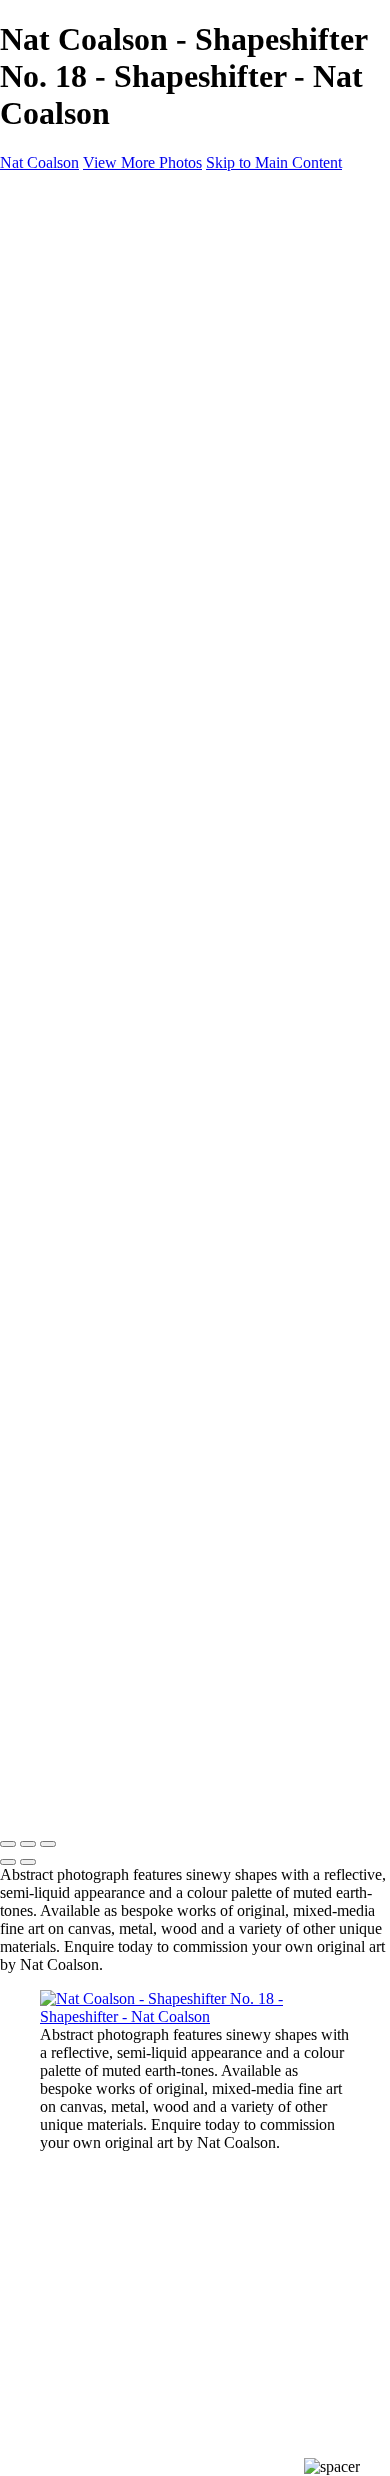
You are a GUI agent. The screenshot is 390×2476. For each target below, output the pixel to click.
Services (111, 500)
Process (69, 320)
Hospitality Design (145, 410)
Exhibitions (119, 464)
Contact (67, 572)
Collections (120, 266)
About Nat (115, 392)
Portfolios (113, 284)
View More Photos (142, 162)
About (61, 356)
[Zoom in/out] (48, 1844)
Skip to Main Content (274, 162)
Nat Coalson (39, 162)
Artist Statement (136, 446)
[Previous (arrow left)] (8, 1862)
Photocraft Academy (151, 536)
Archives (111, 302)
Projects (69, 338)
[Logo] (52, 196)
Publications (124, 482)
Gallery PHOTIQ (138, 518)
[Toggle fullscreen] (28, 1844)
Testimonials (124, 428)
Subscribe (76, 554)
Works (62, 230)
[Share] (48, 592)
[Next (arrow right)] (28, 1862)
